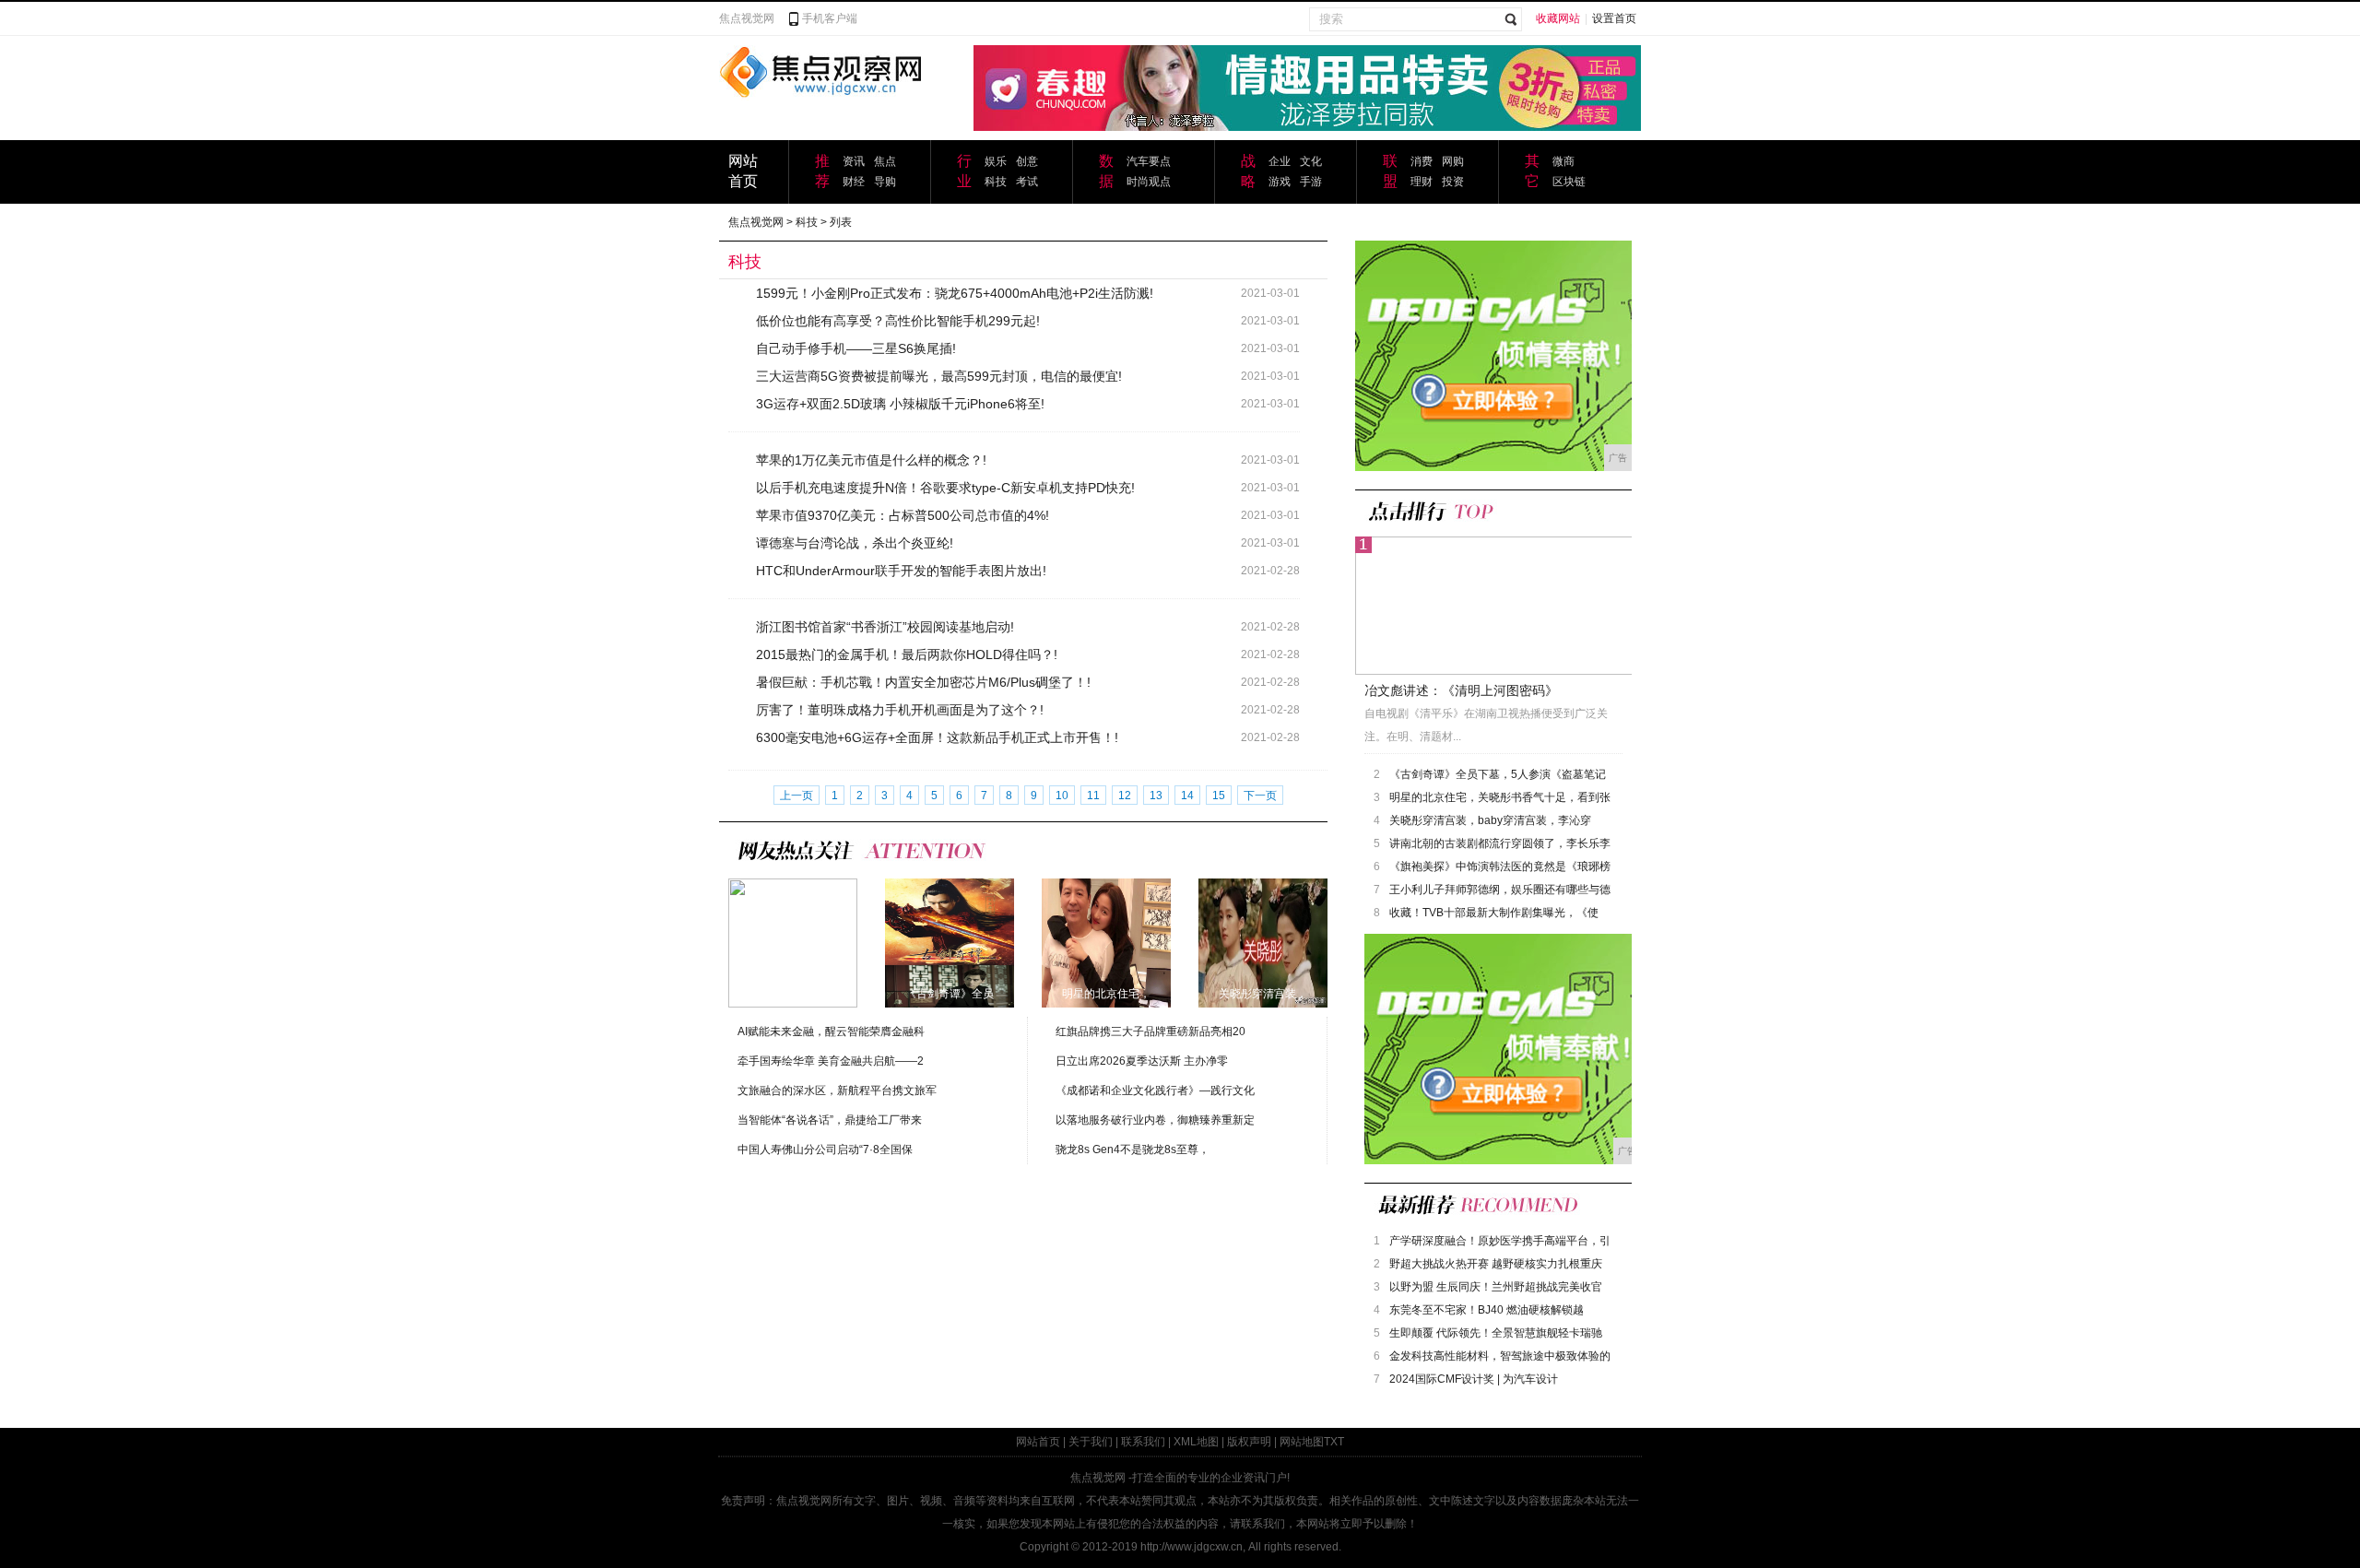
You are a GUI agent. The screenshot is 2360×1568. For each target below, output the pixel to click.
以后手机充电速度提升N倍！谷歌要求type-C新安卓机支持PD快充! (945, 488)
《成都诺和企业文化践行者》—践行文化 (1155, 1091)
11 (1093, 796)
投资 (1453, 182)
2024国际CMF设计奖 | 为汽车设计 (1474, 1379)
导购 (885, 182)
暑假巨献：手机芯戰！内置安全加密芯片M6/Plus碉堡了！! (923, 682)
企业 (1280, 161)
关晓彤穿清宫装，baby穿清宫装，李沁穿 (1490, 820)
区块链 (1569, 182)
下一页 (1260, 796)
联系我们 (1143, 1442)
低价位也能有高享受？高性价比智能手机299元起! (898, 321)
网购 (1453, 161)
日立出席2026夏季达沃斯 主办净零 (1142, 1061)
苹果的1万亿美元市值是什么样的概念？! (871, 460)
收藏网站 (1558, 18)
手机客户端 (830, 18)
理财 (1422, 182)
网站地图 (1302, 1442)
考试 (1027, 182)
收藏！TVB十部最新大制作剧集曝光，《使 (1494, 913)
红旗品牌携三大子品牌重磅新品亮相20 (1150, 1032)
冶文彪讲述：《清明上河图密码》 (1461, 690)
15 (1219, 796)
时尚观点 (1149, 182)
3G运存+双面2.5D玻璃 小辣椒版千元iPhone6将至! (900, 404)
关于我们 (1091, 1442)
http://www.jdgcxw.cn (1192, 1547)
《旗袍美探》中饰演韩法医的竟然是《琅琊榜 (1500, 867)
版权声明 (1249, 1442)
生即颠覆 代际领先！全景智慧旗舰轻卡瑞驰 (1496, 1333)
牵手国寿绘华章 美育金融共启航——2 (831, 1061)
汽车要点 (1149, 161)
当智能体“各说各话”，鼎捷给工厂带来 (830, 1120)
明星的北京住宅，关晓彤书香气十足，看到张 (1500, 797)
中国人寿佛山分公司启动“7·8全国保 (825, 1149)
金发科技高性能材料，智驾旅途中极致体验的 (1500, 1356)
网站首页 (1038, 1442)
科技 (996, 182)
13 (1156, 796)
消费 (1422, 161)
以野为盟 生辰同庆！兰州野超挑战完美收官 (1496, 1287)
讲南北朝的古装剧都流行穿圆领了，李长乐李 (1500, 843)
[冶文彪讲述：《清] (793, 942)
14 (1187, 796)
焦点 (885, 161)
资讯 (854, 161)
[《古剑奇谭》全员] (950, 942)
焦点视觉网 (747, 18)
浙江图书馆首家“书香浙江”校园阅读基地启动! (885, 627)
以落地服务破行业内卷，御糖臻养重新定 (1155, 1120)
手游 (1311, 182)
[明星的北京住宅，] (1106, 942)
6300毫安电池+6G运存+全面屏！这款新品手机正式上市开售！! (937, 737)
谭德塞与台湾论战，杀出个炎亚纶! (855, 543)
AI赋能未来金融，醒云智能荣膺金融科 (831, 1032)
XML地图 (1196, 1442)
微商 (1563, 161)
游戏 (1280, 182)
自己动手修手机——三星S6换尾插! (856, 348)
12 (1125, 796)
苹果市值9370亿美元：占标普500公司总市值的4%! (903, 515)
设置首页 (1614, 18)
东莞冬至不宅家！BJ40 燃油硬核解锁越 (1487, 1310)
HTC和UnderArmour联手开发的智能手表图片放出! (901, 571)
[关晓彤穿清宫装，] (1263, 942)
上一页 (796, 796)
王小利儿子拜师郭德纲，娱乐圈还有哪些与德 (1500, 890)
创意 (1027, 161)
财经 (854, 182)
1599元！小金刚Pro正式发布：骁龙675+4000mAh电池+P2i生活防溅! (955, 293)
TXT (1334, 1442)
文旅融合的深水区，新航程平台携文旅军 (837, 1091)
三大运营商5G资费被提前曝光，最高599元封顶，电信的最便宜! (939, 376)
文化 (1311, 161)
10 (1062, 796)
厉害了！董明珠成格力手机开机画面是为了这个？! (900, 710)
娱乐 (996, 161)
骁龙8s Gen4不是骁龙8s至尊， (1133, 1149)
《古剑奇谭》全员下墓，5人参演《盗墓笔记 (1498, 774)
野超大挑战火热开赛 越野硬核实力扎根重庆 (1496, 1264)
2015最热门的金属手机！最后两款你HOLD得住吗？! (907, 654)
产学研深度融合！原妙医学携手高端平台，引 (1500, 1241)
